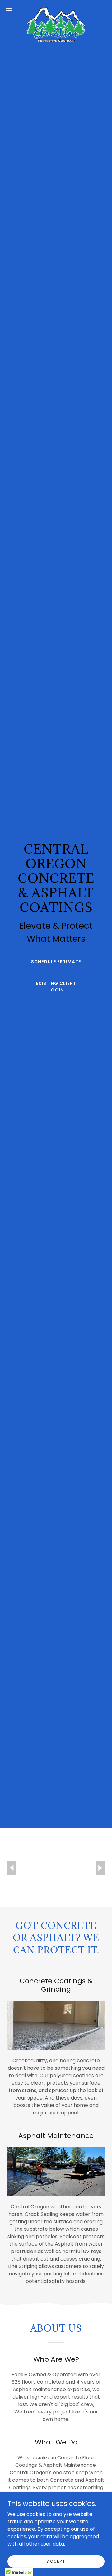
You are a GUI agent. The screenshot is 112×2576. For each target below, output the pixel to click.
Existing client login (56, 987)
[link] (56, 9)
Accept (56, 2561)
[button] (11, 9)
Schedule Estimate (56, 962)
